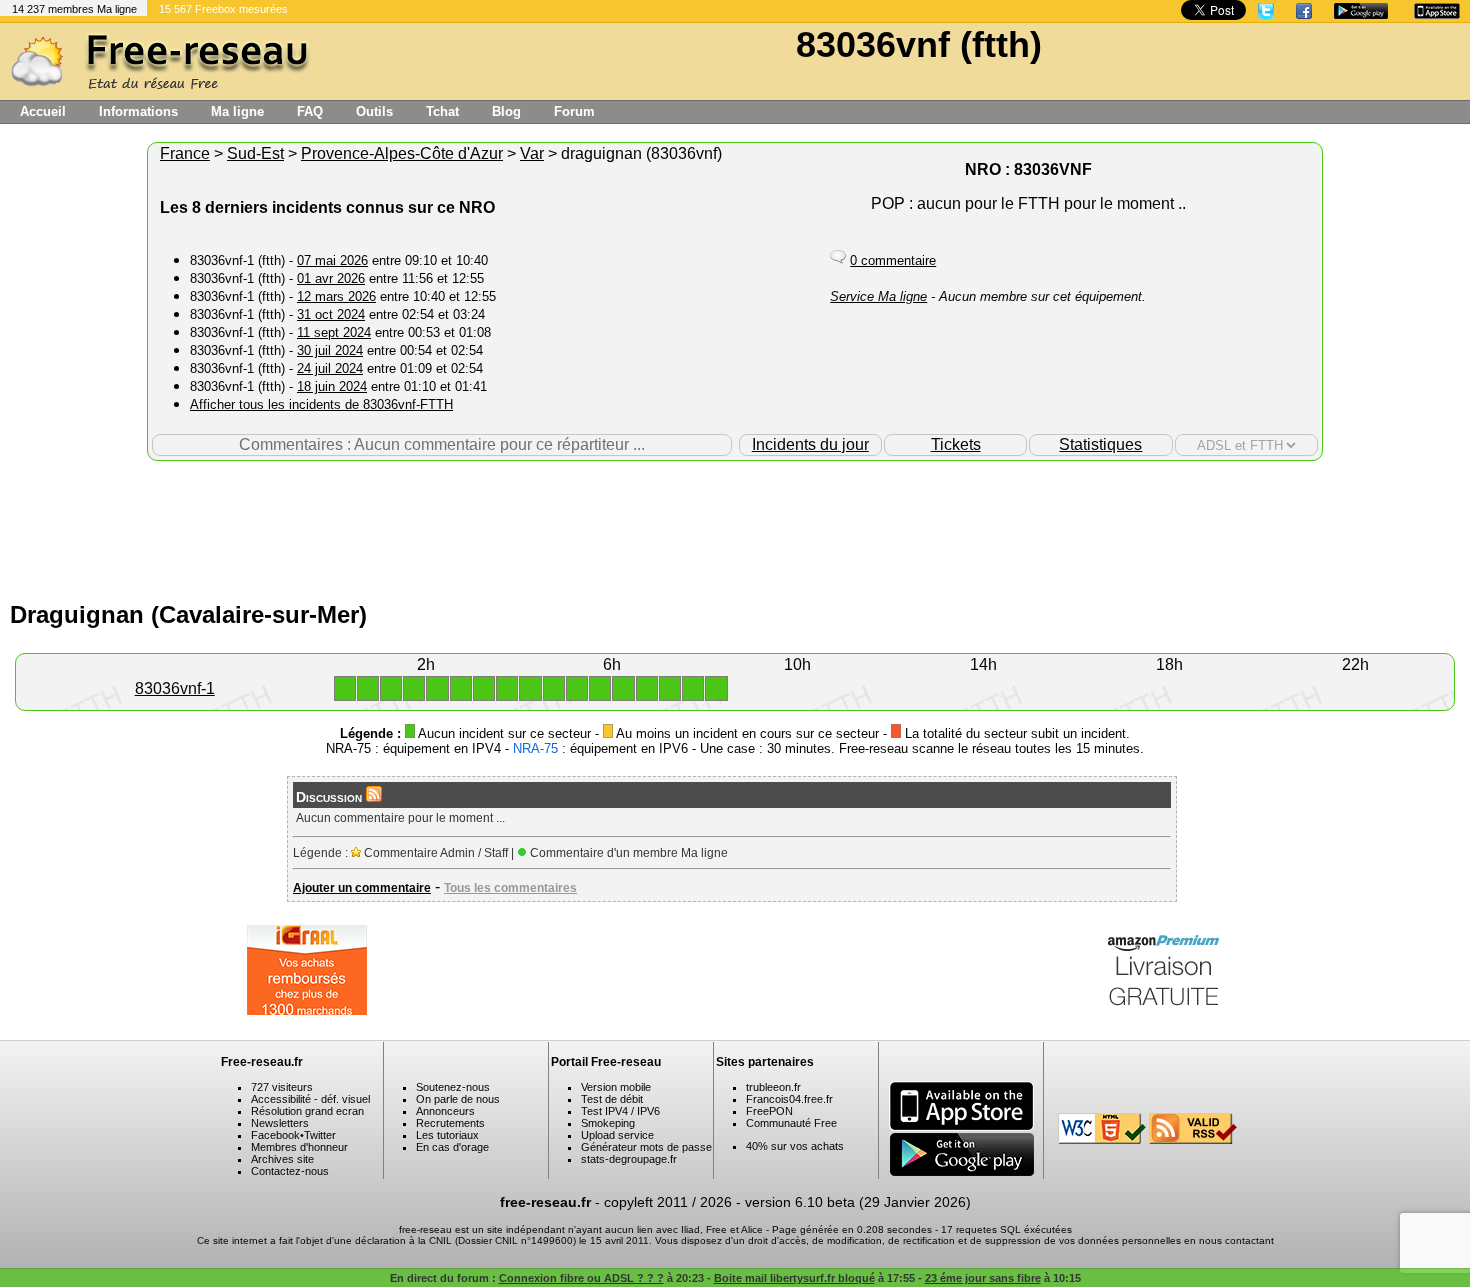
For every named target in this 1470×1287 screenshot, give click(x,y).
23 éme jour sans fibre (983, 1278)
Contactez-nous (290, 1171)
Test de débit (612, 1099)
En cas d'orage (452, 1147)
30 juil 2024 (330, 350)
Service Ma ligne (878, 296)
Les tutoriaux (447, 1135)
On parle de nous (458, 1099)
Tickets (956, 444)
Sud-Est (255, 153)
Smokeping (608, 1123)
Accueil (43, 111)
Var (532, 153)
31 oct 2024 (331, 314)
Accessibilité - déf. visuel (310, 1099)
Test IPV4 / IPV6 (620, 1111)
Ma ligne (237, 111)
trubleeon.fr (773, 1087)
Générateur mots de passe (646, 1147)
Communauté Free (791, 1123)
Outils (374, 111)
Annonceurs (445, 1111)
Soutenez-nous (453, 1087)
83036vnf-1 (175, 688)
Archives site (282, 1159)
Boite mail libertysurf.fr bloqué (794, 1278)
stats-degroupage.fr (629, 1159)
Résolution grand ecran (307, 1111)
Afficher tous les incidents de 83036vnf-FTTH (321, 404)
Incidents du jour (810, 444)
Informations (138, 111)
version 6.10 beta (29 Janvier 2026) (858, 1202)
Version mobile (616, 1087)
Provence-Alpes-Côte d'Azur (402, 153)
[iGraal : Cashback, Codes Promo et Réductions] (307, 1009)
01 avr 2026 (331, 278)
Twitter (320, 1135)
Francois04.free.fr (789, 1099)
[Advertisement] (735, 526)
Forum (574, 111)
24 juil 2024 (330, 368)
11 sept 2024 (334, 332)
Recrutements (450, 1123)
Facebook (275, 1135)
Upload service (617, 1135)
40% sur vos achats (795, 1146)
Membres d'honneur (299, 1147)
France (185, 153)
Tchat (442, 111)
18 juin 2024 (332, 386)
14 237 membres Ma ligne (74, 9)
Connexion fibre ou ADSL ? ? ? (581, 1278)
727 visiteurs (282, 1087)
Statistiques (1100, 444)
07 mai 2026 (332, 260)
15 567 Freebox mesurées (223, 9)
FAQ (310, 111)
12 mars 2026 (336, 296)
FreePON (769, 1111)
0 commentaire (893, 260)
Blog (506, 111)
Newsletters (280, 1123)
